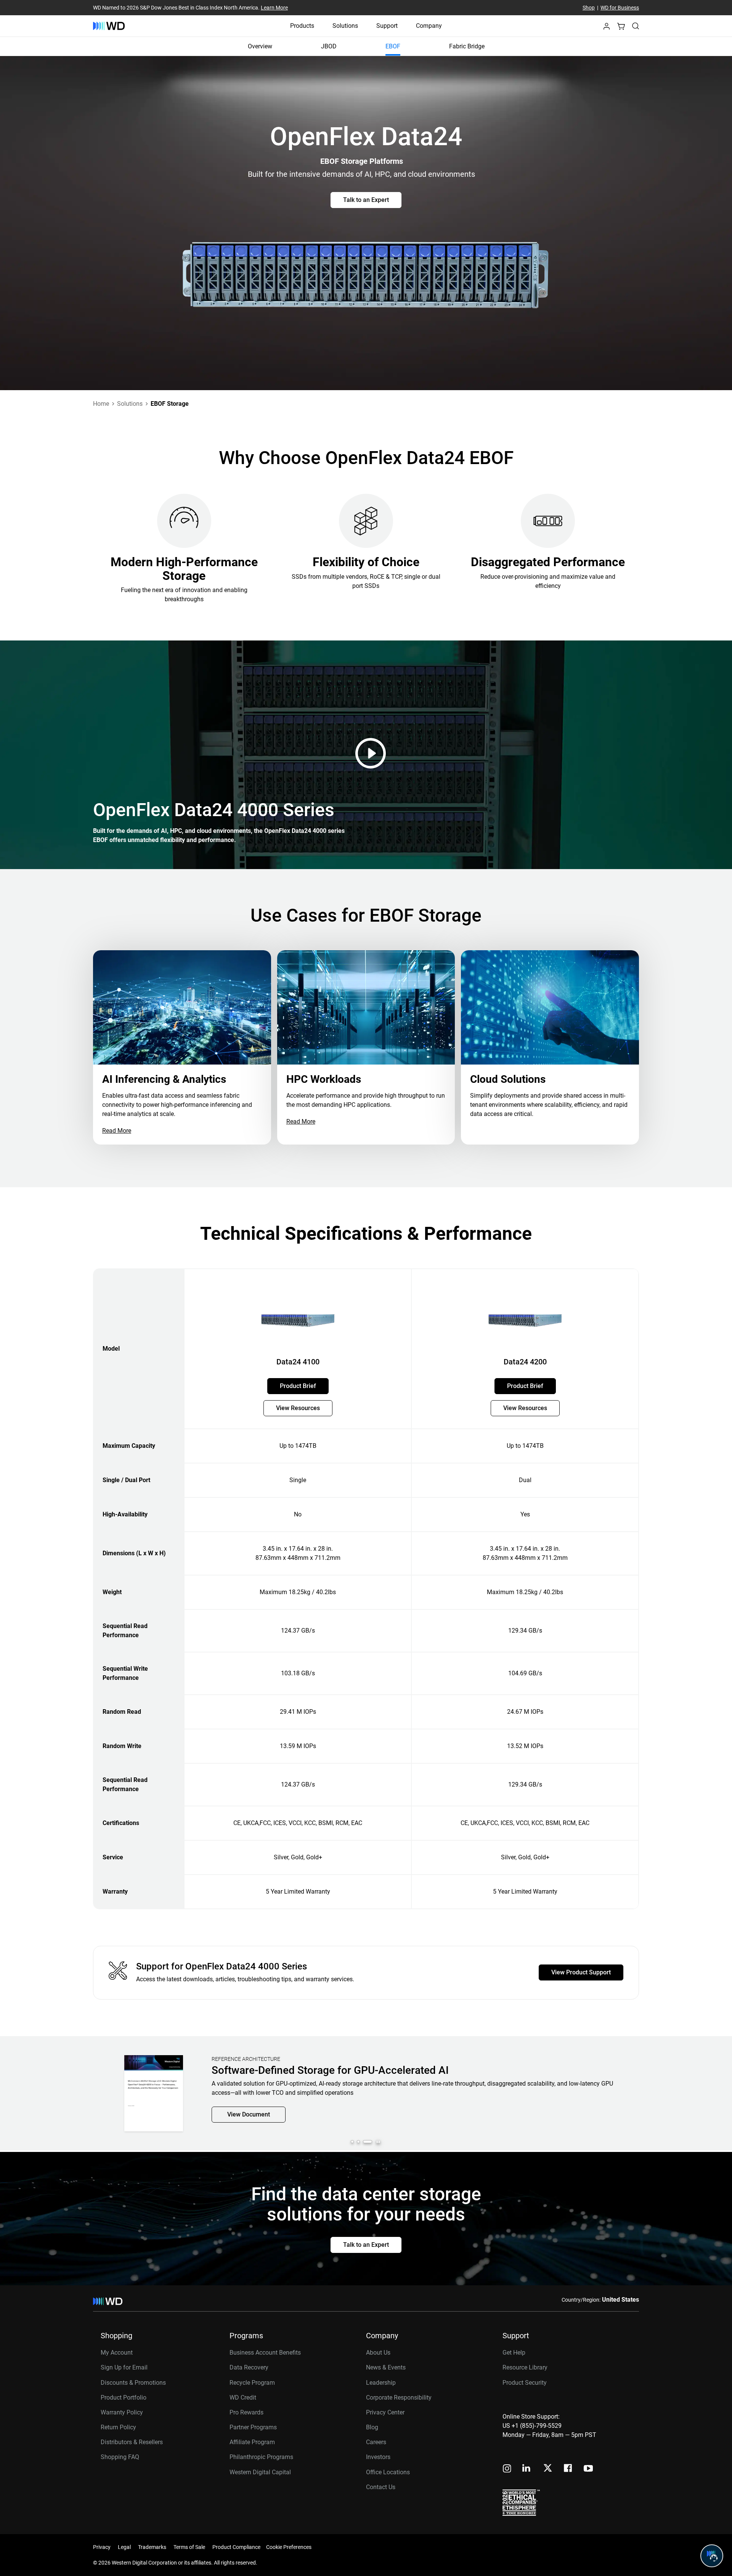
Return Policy (118, 2427)
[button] (607, 28)
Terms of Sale (189, 2547)
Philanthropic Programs (261, 2457)
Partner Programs (253, 2427)
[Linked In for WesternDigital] (527, 2469)
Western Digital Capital (260, 2472)
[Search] (636, 26)
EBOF (393, 46)
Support (387, 26)
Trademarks (152, 2547)
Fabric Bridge (467, 46)
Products (302, 26)
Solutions (345, 26)
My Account (117, 2353)
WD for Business (620, 8)
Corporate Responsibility (399, 2397)
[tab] (355, 2142)
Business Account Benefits (265, 2353)
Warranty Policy (122, 2412)
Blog (372, 2427)
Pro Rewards (246, 2412)
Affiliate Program (252, 2442)
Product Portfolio (124, 2397)
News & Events (386, 2367)
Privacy (102, 2547)
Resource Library (525, 2367)
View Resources (298, 1408)
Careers (376, 2442)
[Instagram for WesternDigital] (507, 2469)
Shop (589, 8)
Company (429, 26)
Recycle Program (252, 2383)
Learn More (274, 8)
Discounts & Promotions (133, 2383)
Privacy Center (385, 2412)
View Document (249, 2125)
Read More (117, 1131)
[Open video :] (372, 753)
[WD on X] (548, 2469)
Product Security (525, 2383)
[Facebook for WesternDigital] (568, 2469)
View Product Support (581, 1972)
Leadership (381, 2383)
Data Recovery (249, 2367)
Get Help (514, 2353)
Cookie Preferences (289, 2547)
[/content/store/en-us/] (109, 26)
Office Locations (388, 2472)
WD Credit (243, 2397)
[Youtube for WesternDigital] (588, 2469)
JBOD (329, 46)
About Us (378, 2353)
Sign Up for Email (124, 2367)
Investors (378, 2457)
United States (620, 2300)
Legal (124, 2547)
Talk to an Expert (366, 200)
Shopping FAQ (120, 2457)
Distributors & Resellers (132, 2442)
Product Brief (298, 1386)
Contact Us (381, 2487)
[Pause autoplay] (378, 2142)
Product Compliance (236, 2547)
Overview (260, 46)
